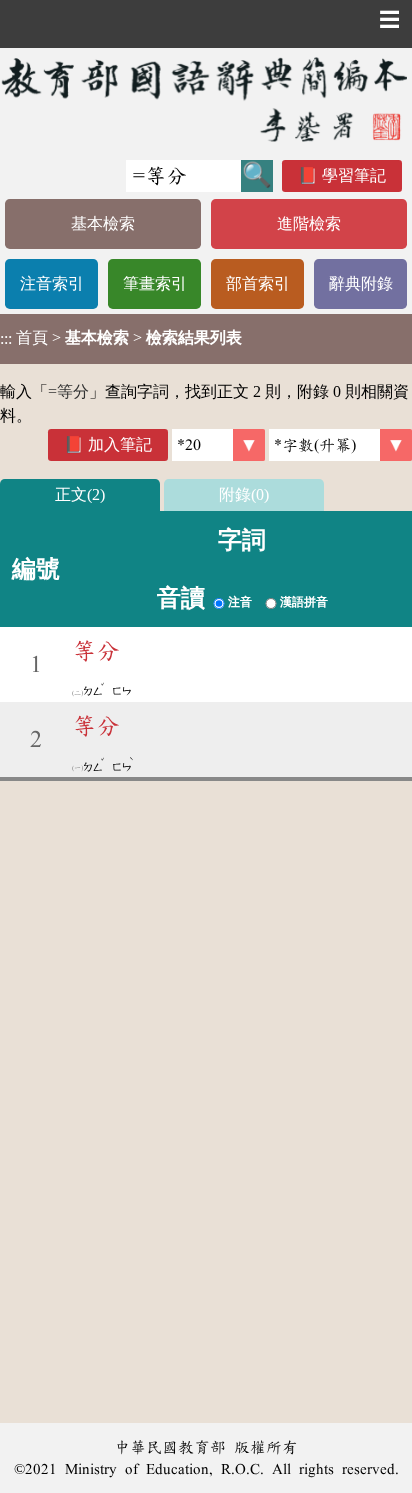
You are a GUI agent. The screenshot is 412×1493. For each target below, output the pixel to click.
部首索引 (258, 283)
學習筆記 (354, 175)
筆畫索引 (155, 283)
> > (121, 338)
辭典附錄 (361, 283)
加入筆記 (120, 444)
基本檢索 (103, 223)
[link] (340, 445)
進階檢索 (309, 223)
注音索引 (52, 283)
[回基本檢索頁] (206, 99)
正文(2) (80, 494)
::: (6, 338)
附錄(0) (244, 494)
